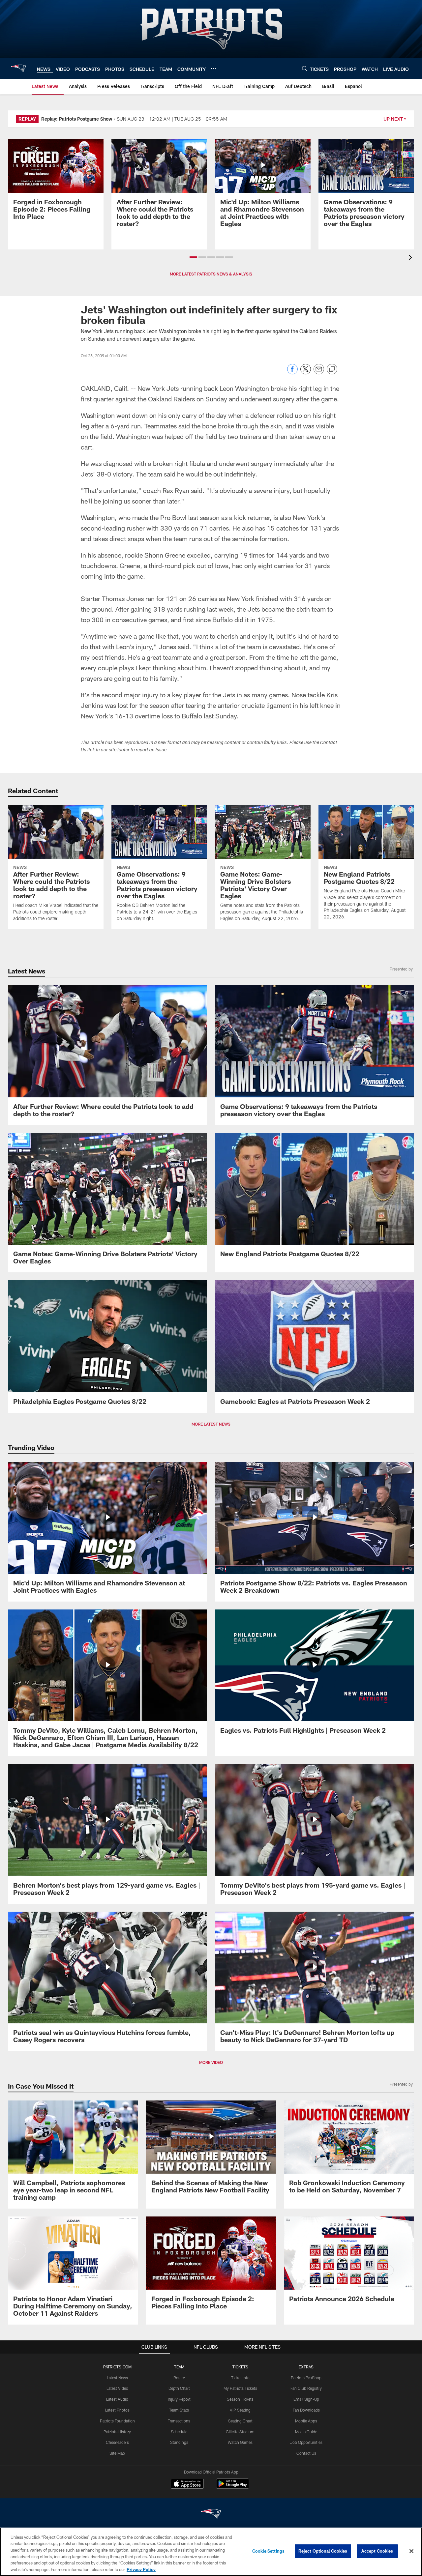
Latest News (117, 2378)
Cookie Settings (268, 2551)
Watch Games (240, 2442)
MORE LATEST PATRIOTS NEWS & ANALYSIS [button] (211, 274)
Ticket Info (240, 2378)
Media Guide (306, 2432)
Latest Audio (117, 2399)
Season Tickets (240, 2399)
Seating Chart (240, 2421)
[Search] (305, 68)
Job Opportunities (306, 2442)
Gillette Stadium (240, 2432)
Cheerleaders (117, 2442)
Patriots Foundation (117, 2421)
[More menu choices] (214, 69)
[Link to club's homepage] (18, 68)
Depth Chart (179, 2388)
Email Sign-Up (306, 2399)
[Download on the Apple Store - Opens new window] (187, 2484)
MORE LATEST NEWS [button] (211, 1424)
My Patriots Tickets (240, 2388)
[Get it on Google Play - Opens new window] (233, 2487)
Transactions (179, 2421)
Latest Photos (117, 2410)
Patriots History (117, 2432)
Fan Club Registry (306, 2388)
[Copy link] (332, 369)
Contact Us (306, 2453)
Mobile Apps (306, 2421)
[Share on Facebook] (292, 373)
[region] (211, 2552)
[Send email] (319, 373)
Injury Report (179, 2399)
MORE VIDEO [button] (211, 2062)
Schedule (179, 2432)
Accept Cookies (377, 2551)
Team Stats (179, 2410)
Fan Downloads (306, 2410)
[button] (193, 257)
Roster (179, 2378)
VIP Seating (240, 2410)
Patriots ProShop (306, 2378)
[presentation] (411, 258)
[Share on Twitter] (306, 373)
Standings (179, 2442)
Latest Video (117, 2388)
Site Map (117, 2453)
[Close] (411, 2551)
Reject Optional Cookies (323, 2551)
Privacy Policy (141, 2569)
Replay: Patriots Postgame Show (77, 119)
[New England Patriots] (211, 2515)
